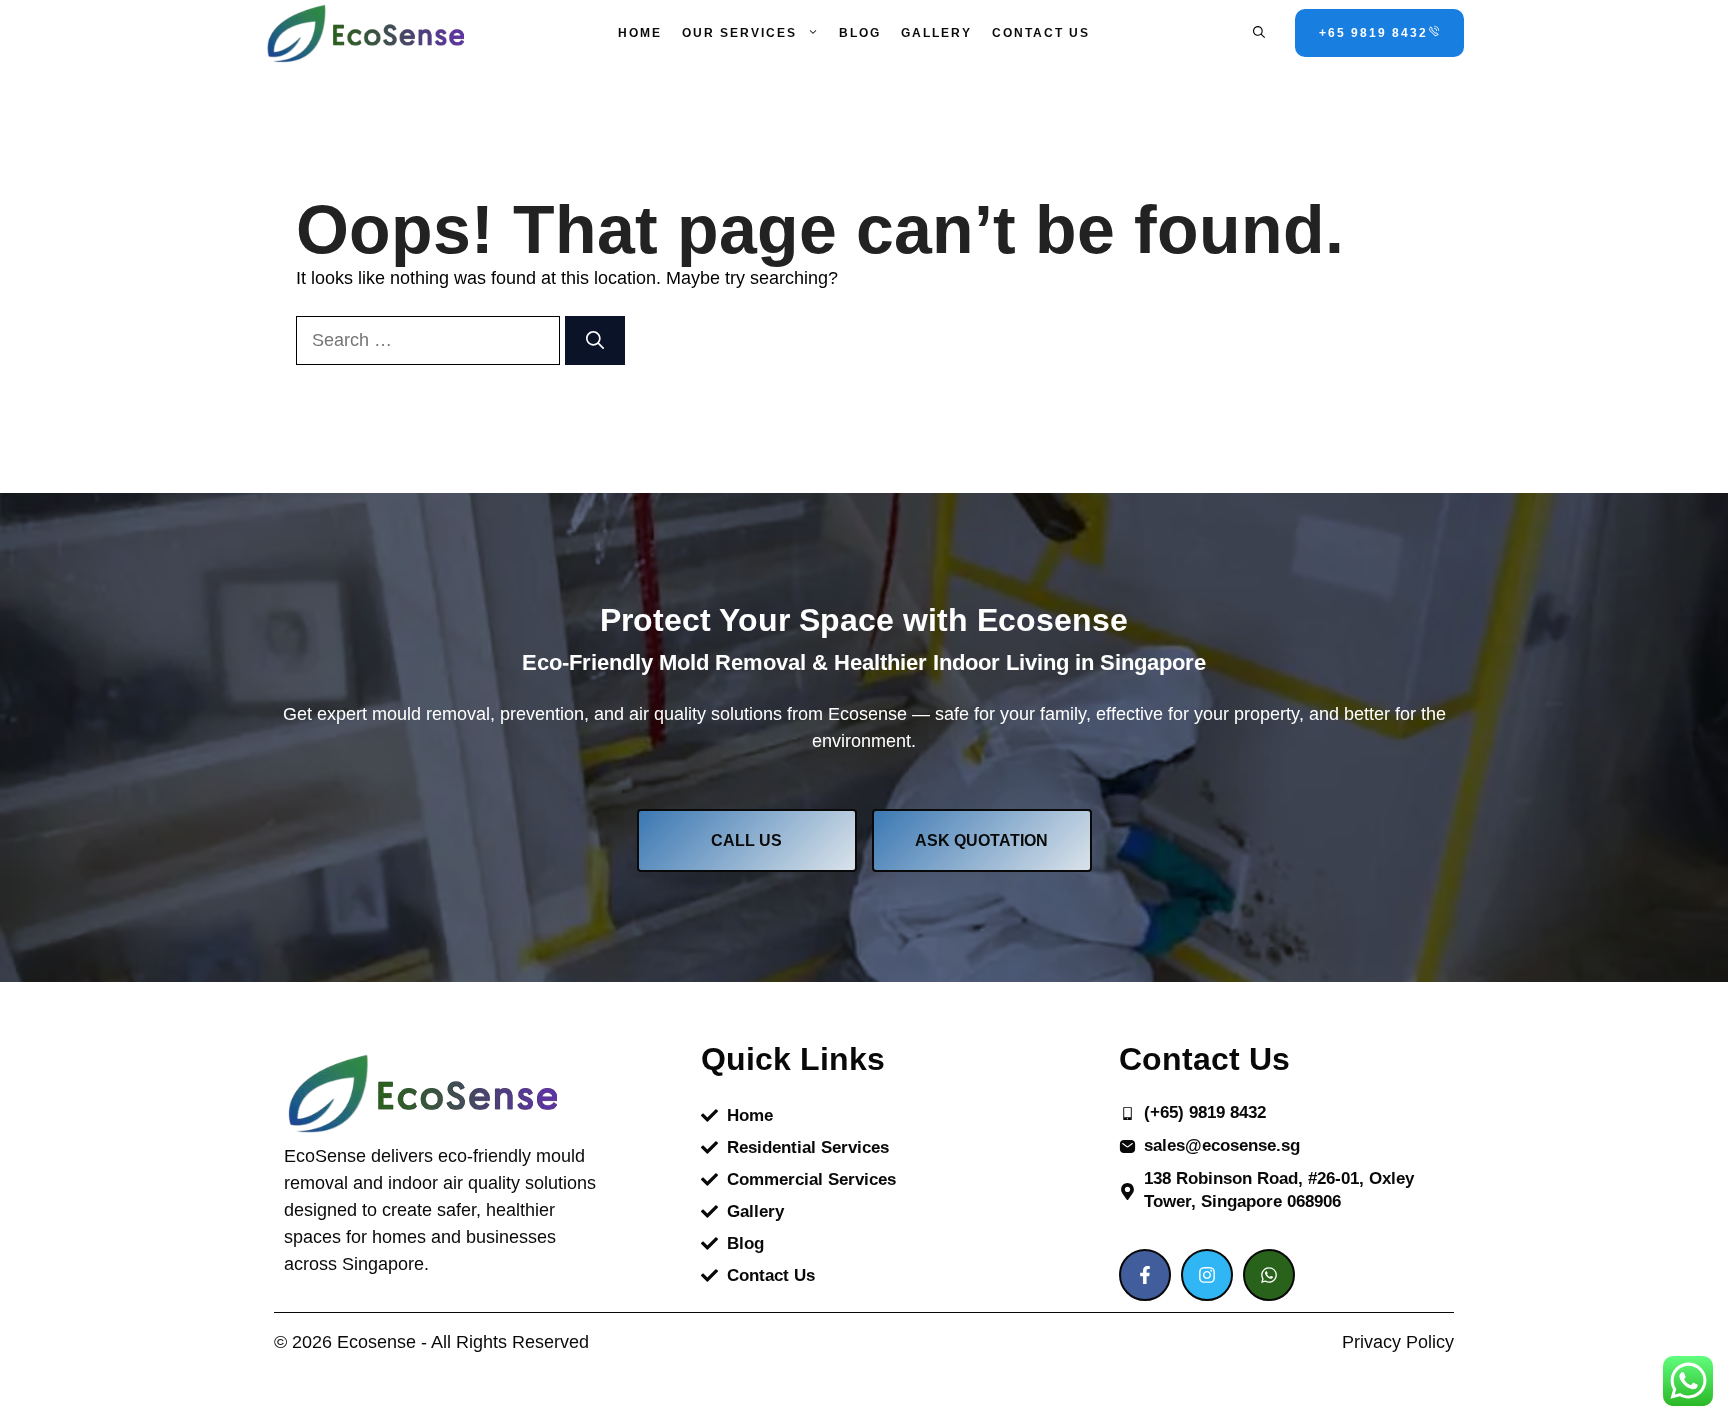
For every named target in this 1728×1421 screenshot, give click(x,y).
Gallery (936, 33)
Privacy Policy (1398, 1342)
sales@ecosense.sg (1222, 1145)
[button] (1259, 33)
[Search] (595, 340)
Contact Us (1041, 33)
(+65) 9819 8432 (1205, 1112)
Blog (860, 33)
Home (640, 33)
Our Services (739, 33)
